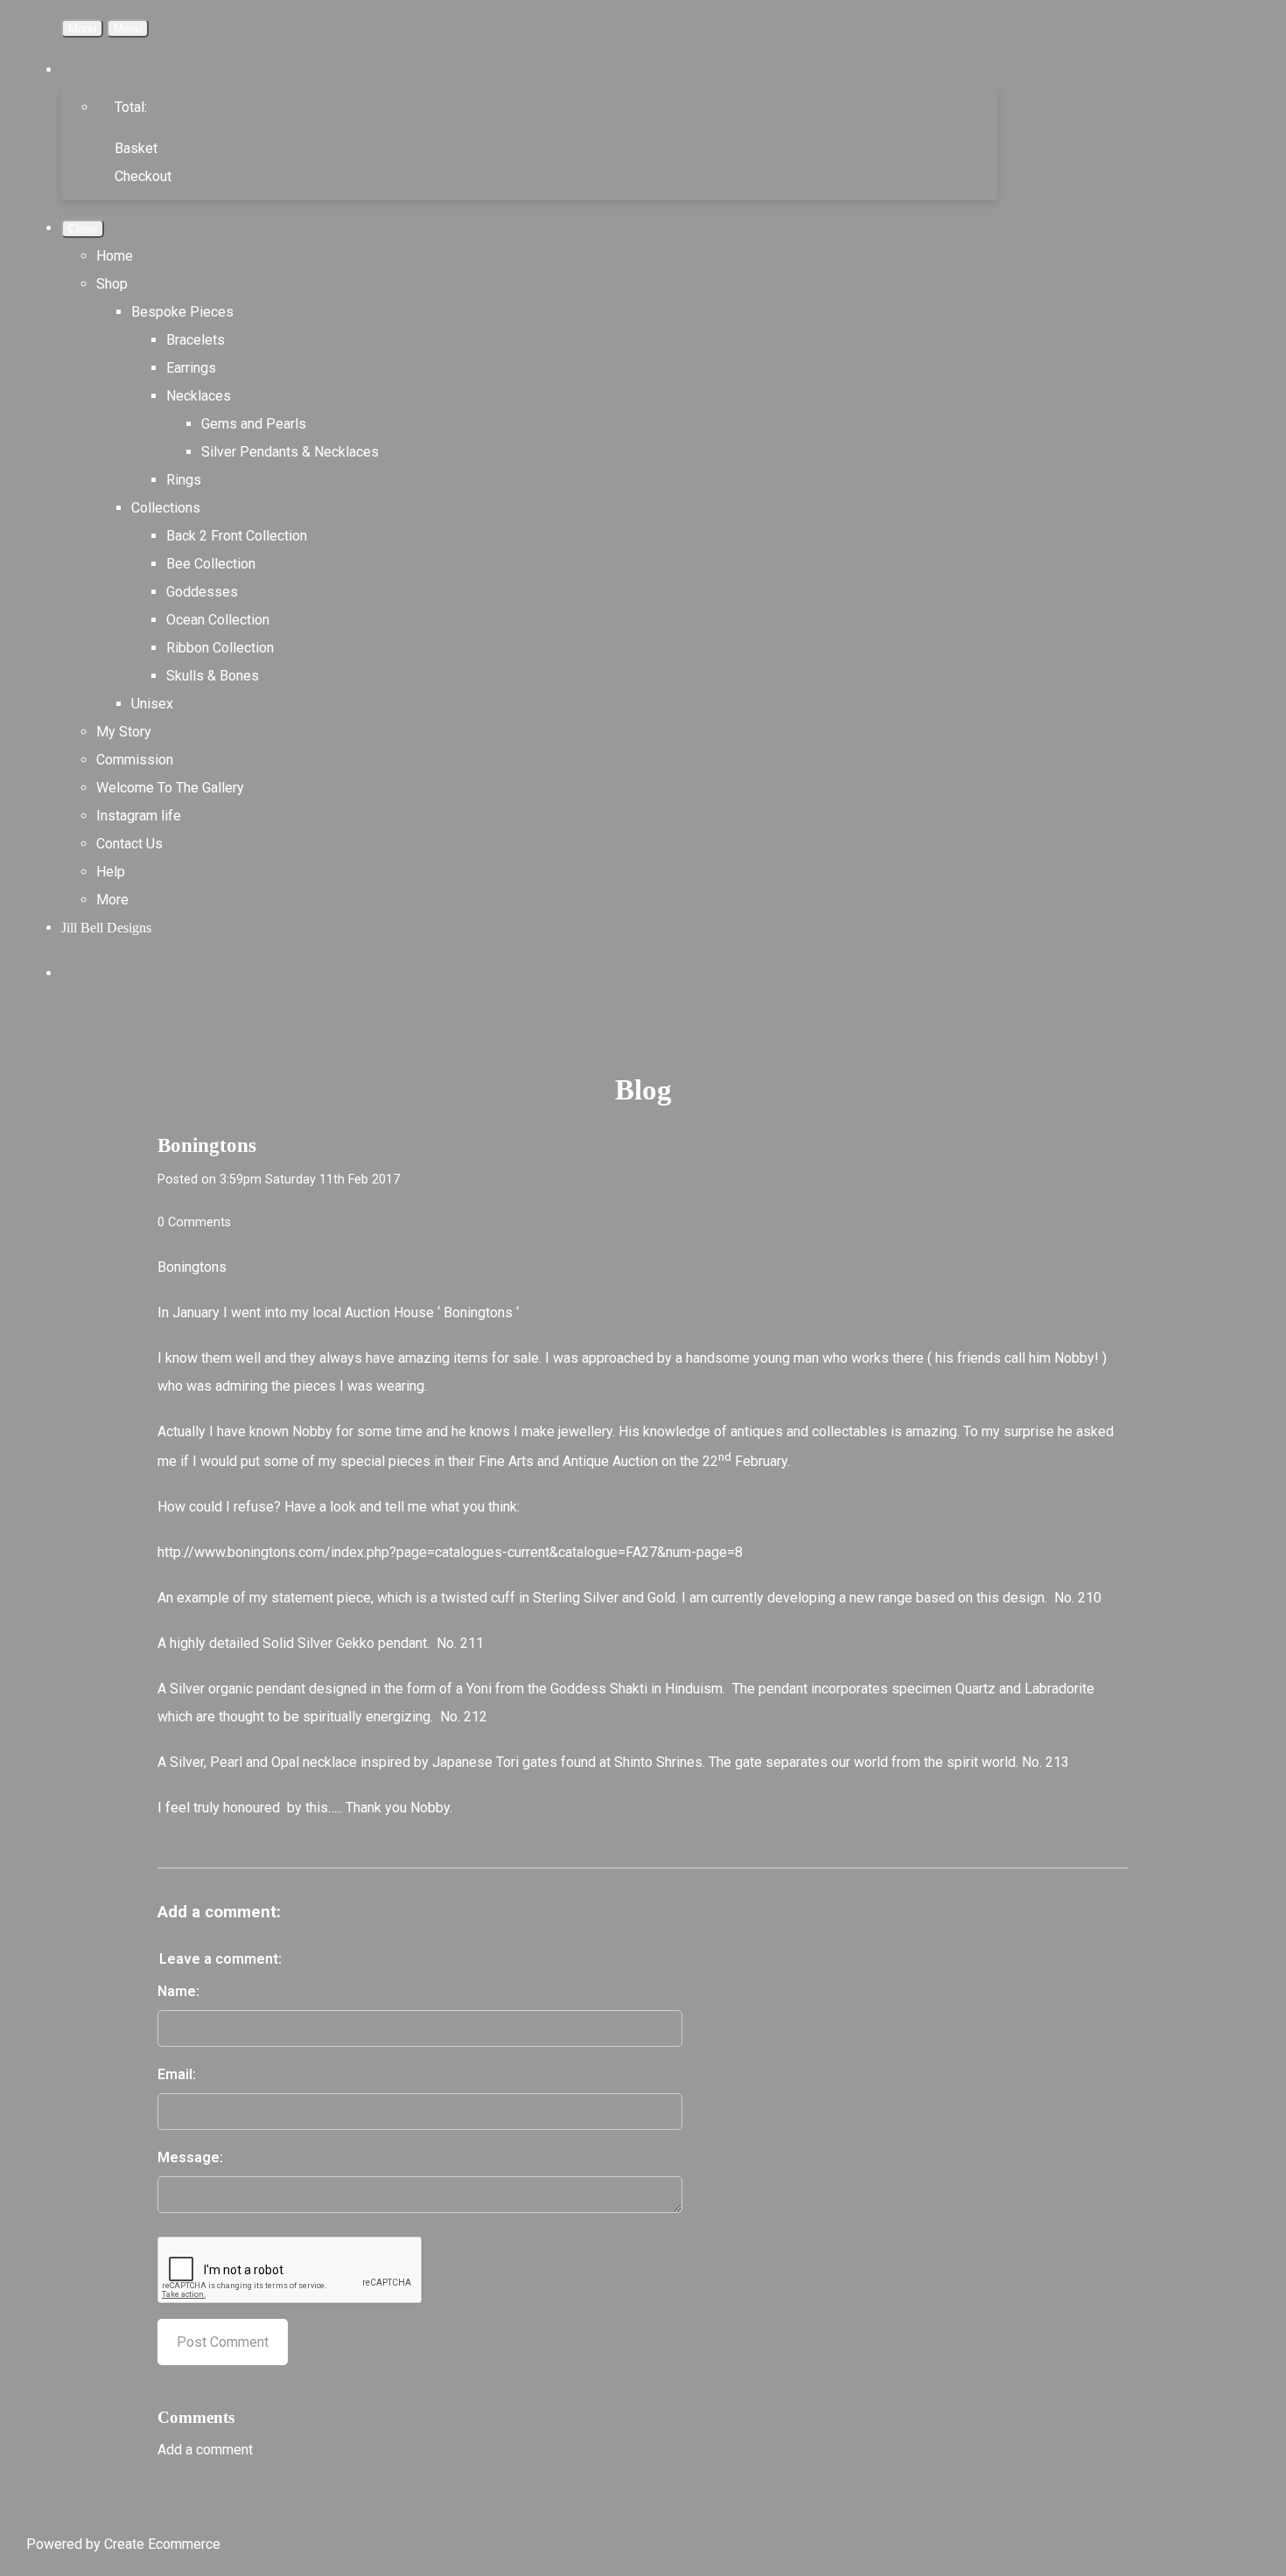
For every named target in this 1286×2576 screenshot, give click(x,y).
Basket (136, 148)
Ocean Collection (218, 620)
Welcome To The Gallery (170, 788)
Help (111, 872)
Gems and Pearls (254, 424)
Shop (112, 284)
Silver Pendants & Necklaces (290, 452)
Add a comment (205, 2450)
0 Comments (194, 1222)
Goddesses (202, 592)
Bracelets (196, 340)
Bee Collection (211, 564)
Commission (135, 760)
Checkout (143, 176)
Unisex (152, 704)
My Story (124, 732)
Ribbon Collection (220, 648)
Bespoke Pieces (182, 312)
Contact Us (129, 844)
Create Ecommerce (162, 2544)
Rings (184, 480)
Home (115, 256)
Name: (178, 1991)
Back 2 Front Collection (237, 536)
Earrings (191, 368)
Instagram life (139, 816)
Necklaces (199, 396)
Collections (166, 508)
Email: (177, 2074)
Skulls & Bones (213, 676)
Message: (190, 2157)
